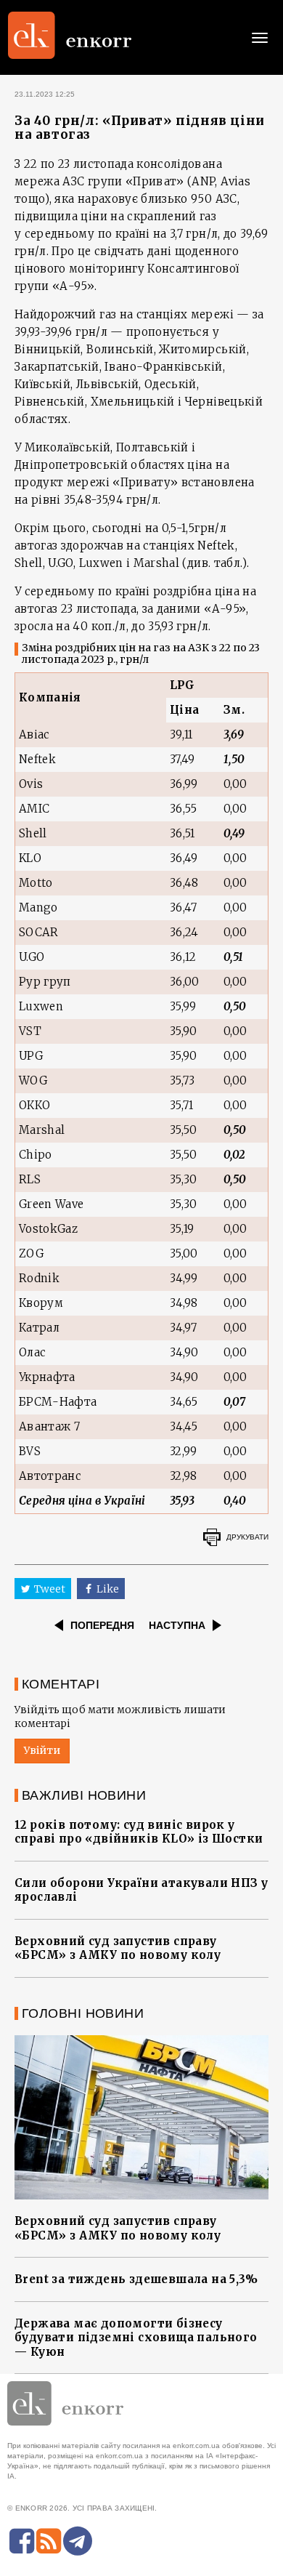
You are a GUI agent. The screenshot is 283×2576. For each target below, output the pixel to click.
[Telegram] (78, 2541)
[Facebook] (22, 2541)
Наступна (177, 1625)
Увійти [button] (42, 1750)
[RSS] (49, 2541)
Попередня (102, 1625)
